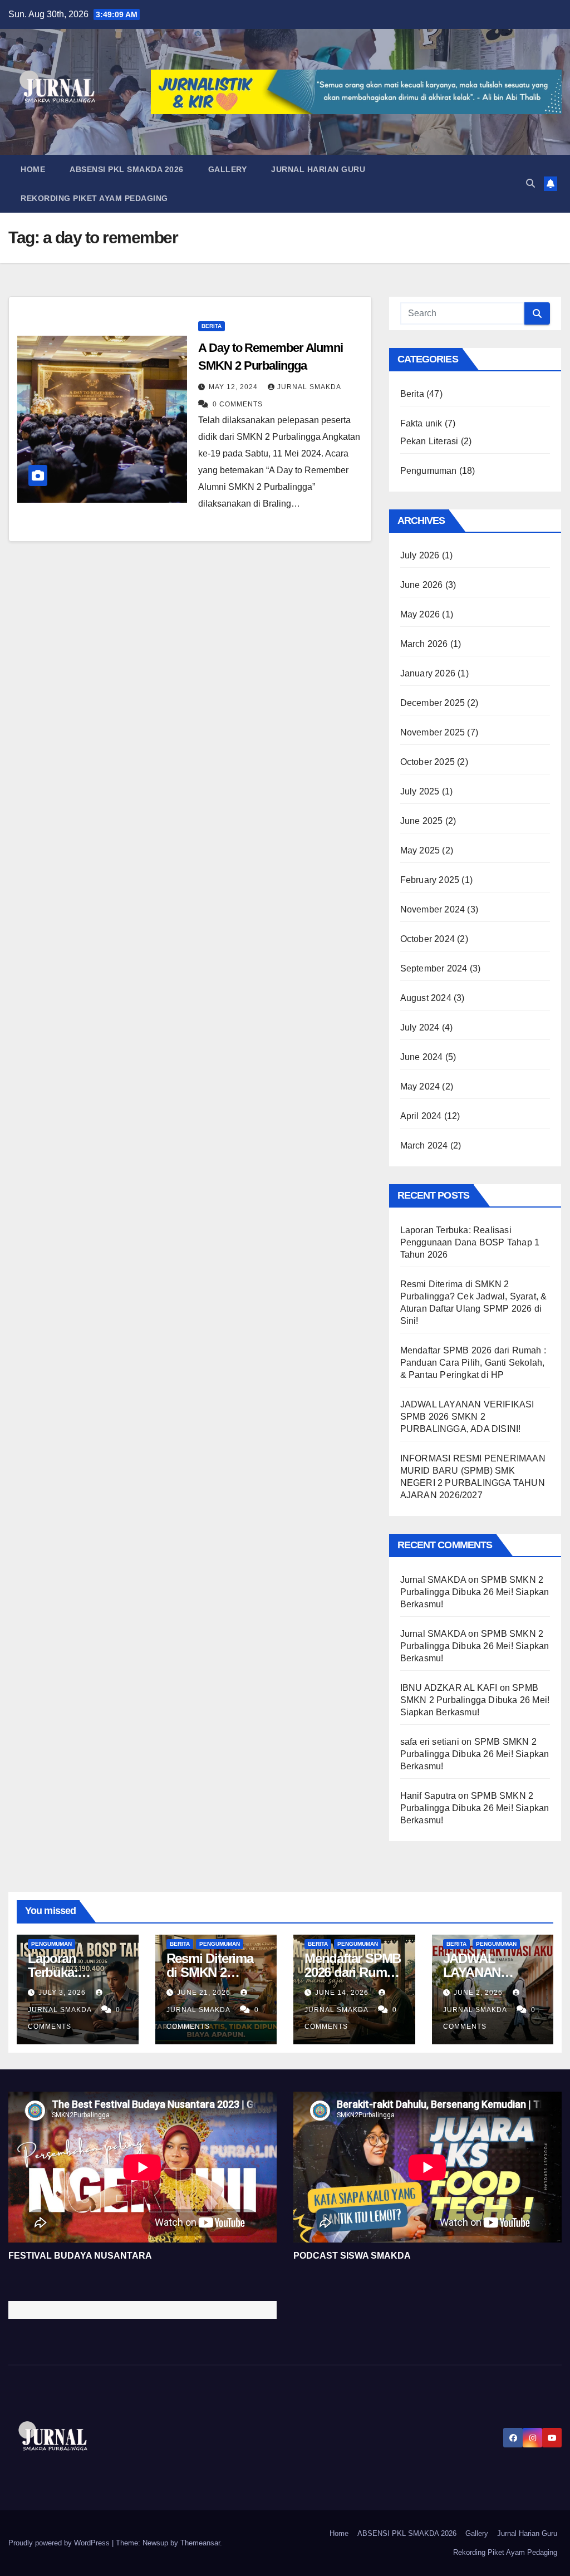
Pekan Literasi (429, 441)
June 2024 (422, 1057)
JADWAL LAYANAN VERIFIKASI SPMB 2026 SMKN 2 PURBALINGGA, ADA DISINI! (467, 1417)
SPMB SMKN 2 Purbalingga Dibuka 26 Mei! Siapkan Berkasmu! (475, 1592)
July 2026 (420, 555)
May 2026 (420, 614)
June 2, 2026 (479, 1993)
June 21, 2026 (205, 1993)
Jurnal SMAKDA (309, 387)
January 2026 (428, 673)
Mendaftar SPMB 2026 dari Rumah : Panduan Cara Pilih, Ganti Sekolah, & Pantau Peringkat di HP (473, 1363)
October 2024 (427, 939)
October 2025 (427, 762)
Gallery (228, 169)
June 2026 (422, 585)
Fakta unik (421, 423)
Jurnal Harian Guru (318, 169)
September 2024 (434, 968)
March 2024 (424, 1145)
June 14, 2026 (343, 1993)
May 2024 (420, 1086)
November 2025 (433, 732)
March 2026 (424, 644)
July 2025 (420, 791)
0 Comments (238, 404)
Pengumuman (429, 471)
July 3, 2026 (63, 1993)
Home (33, 169)
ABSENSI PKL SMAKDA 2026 (127, 169)
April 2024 (421, 1116)
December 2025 (433, 703)
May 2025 (420, 850)
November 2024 (433, 909)
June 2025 (422, 821)
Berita (212, 326)
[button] (530, 183)
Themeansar (200, 2543)
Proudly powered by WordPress (60, 2543)
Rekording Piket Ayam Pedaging (94, 198)
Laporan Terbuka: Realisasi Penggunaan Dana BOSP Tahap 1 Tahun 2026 (470, 1242)
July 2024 (420, 1027)
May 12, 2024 (234, 387)
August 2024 (426, 998)
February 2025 (430, 880)
